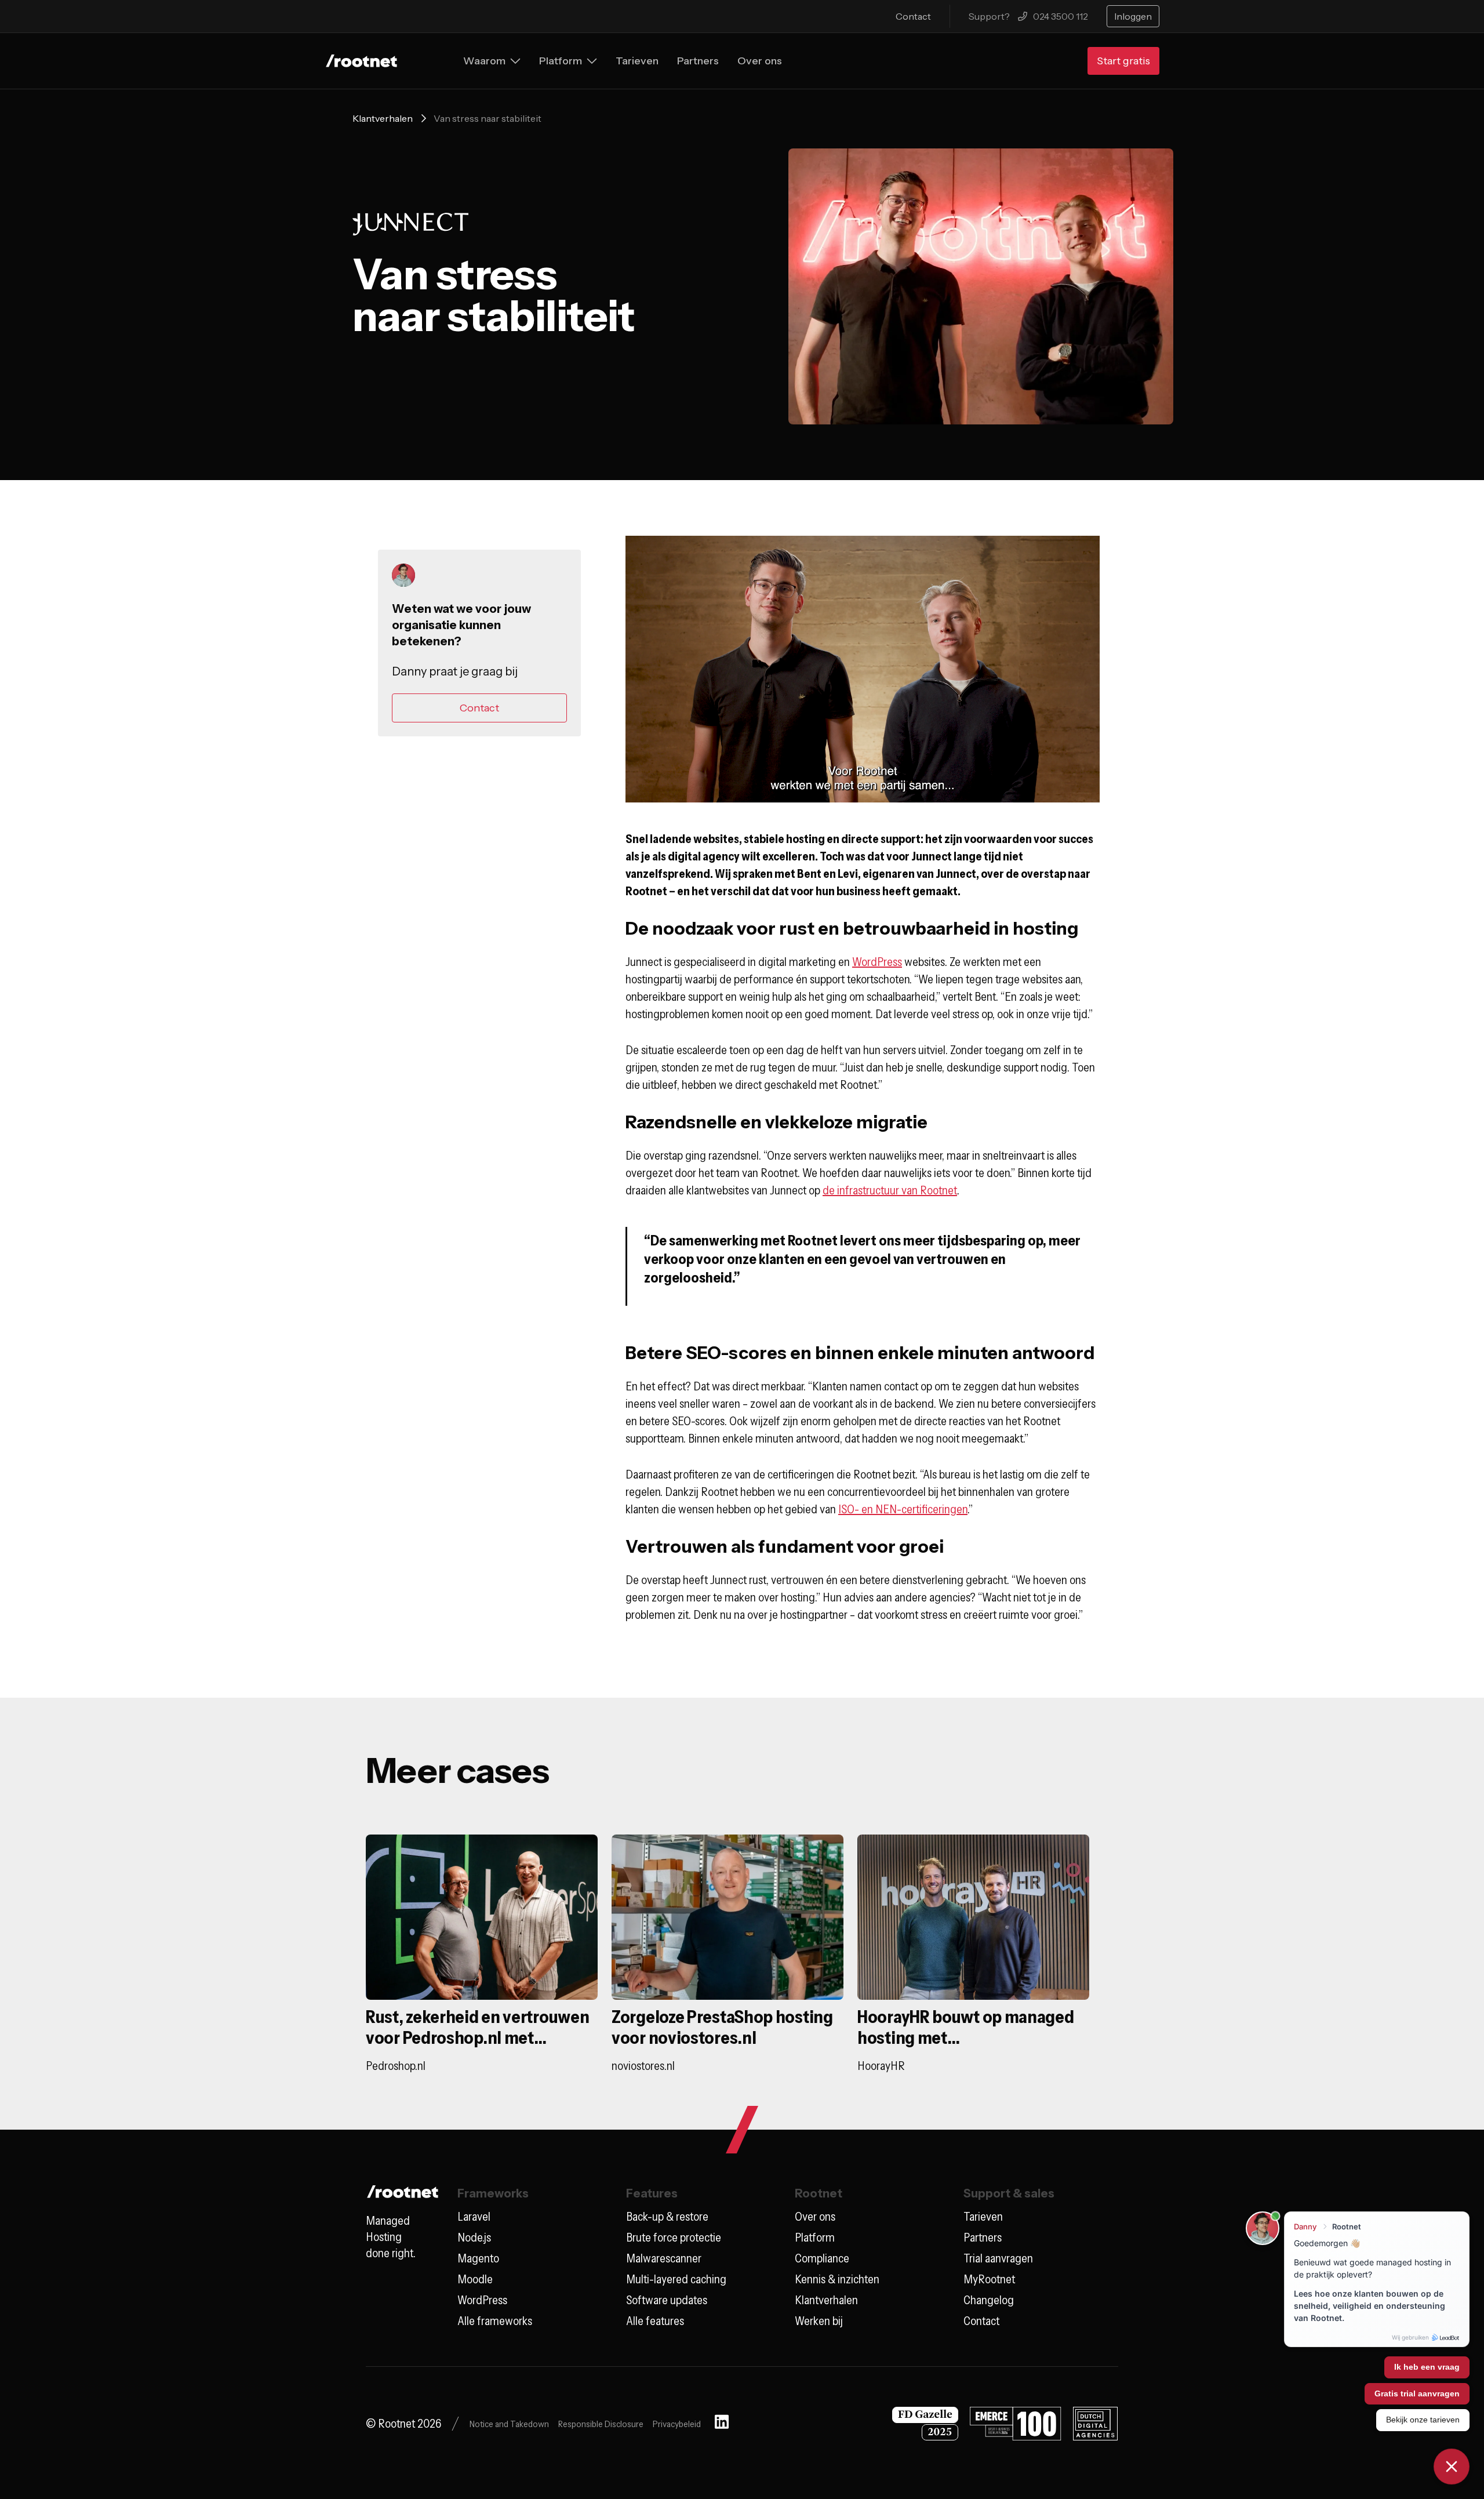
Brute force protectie (674, 2238)
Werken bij (819, 2321)
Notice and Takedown (509, 2424)
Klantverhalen (383, 118)
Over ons (815, 2217)
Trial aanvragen (998, 2258)
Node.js (474, 2238)
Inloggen (1133, 16)
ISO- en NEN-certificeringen (903, 1509)
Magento (478, 2258)
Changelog (989, 2300)
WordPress (877, 962)
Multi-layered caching (676, 2279)
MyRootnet (989, 2279)
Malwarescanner (664, 2258)
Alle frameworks (495, 2321)
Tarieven (983, 2217)
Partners (983, 2238)
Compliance (822, 2258)
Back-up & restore (667, 2217)
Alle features (655, 2321)
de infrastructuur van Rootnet (890, 1190)
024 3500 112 (1061, 16)
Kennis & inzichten (837, 2279)
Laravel (474, 2217)
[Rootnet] (361, 61)
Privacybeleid (677, 2424)
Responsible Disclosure (601, 2424)
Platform (815, 2238)
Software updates (667, 2300)
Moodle (475, 2279)
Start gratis (1123, 61)
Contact (913, 16)
